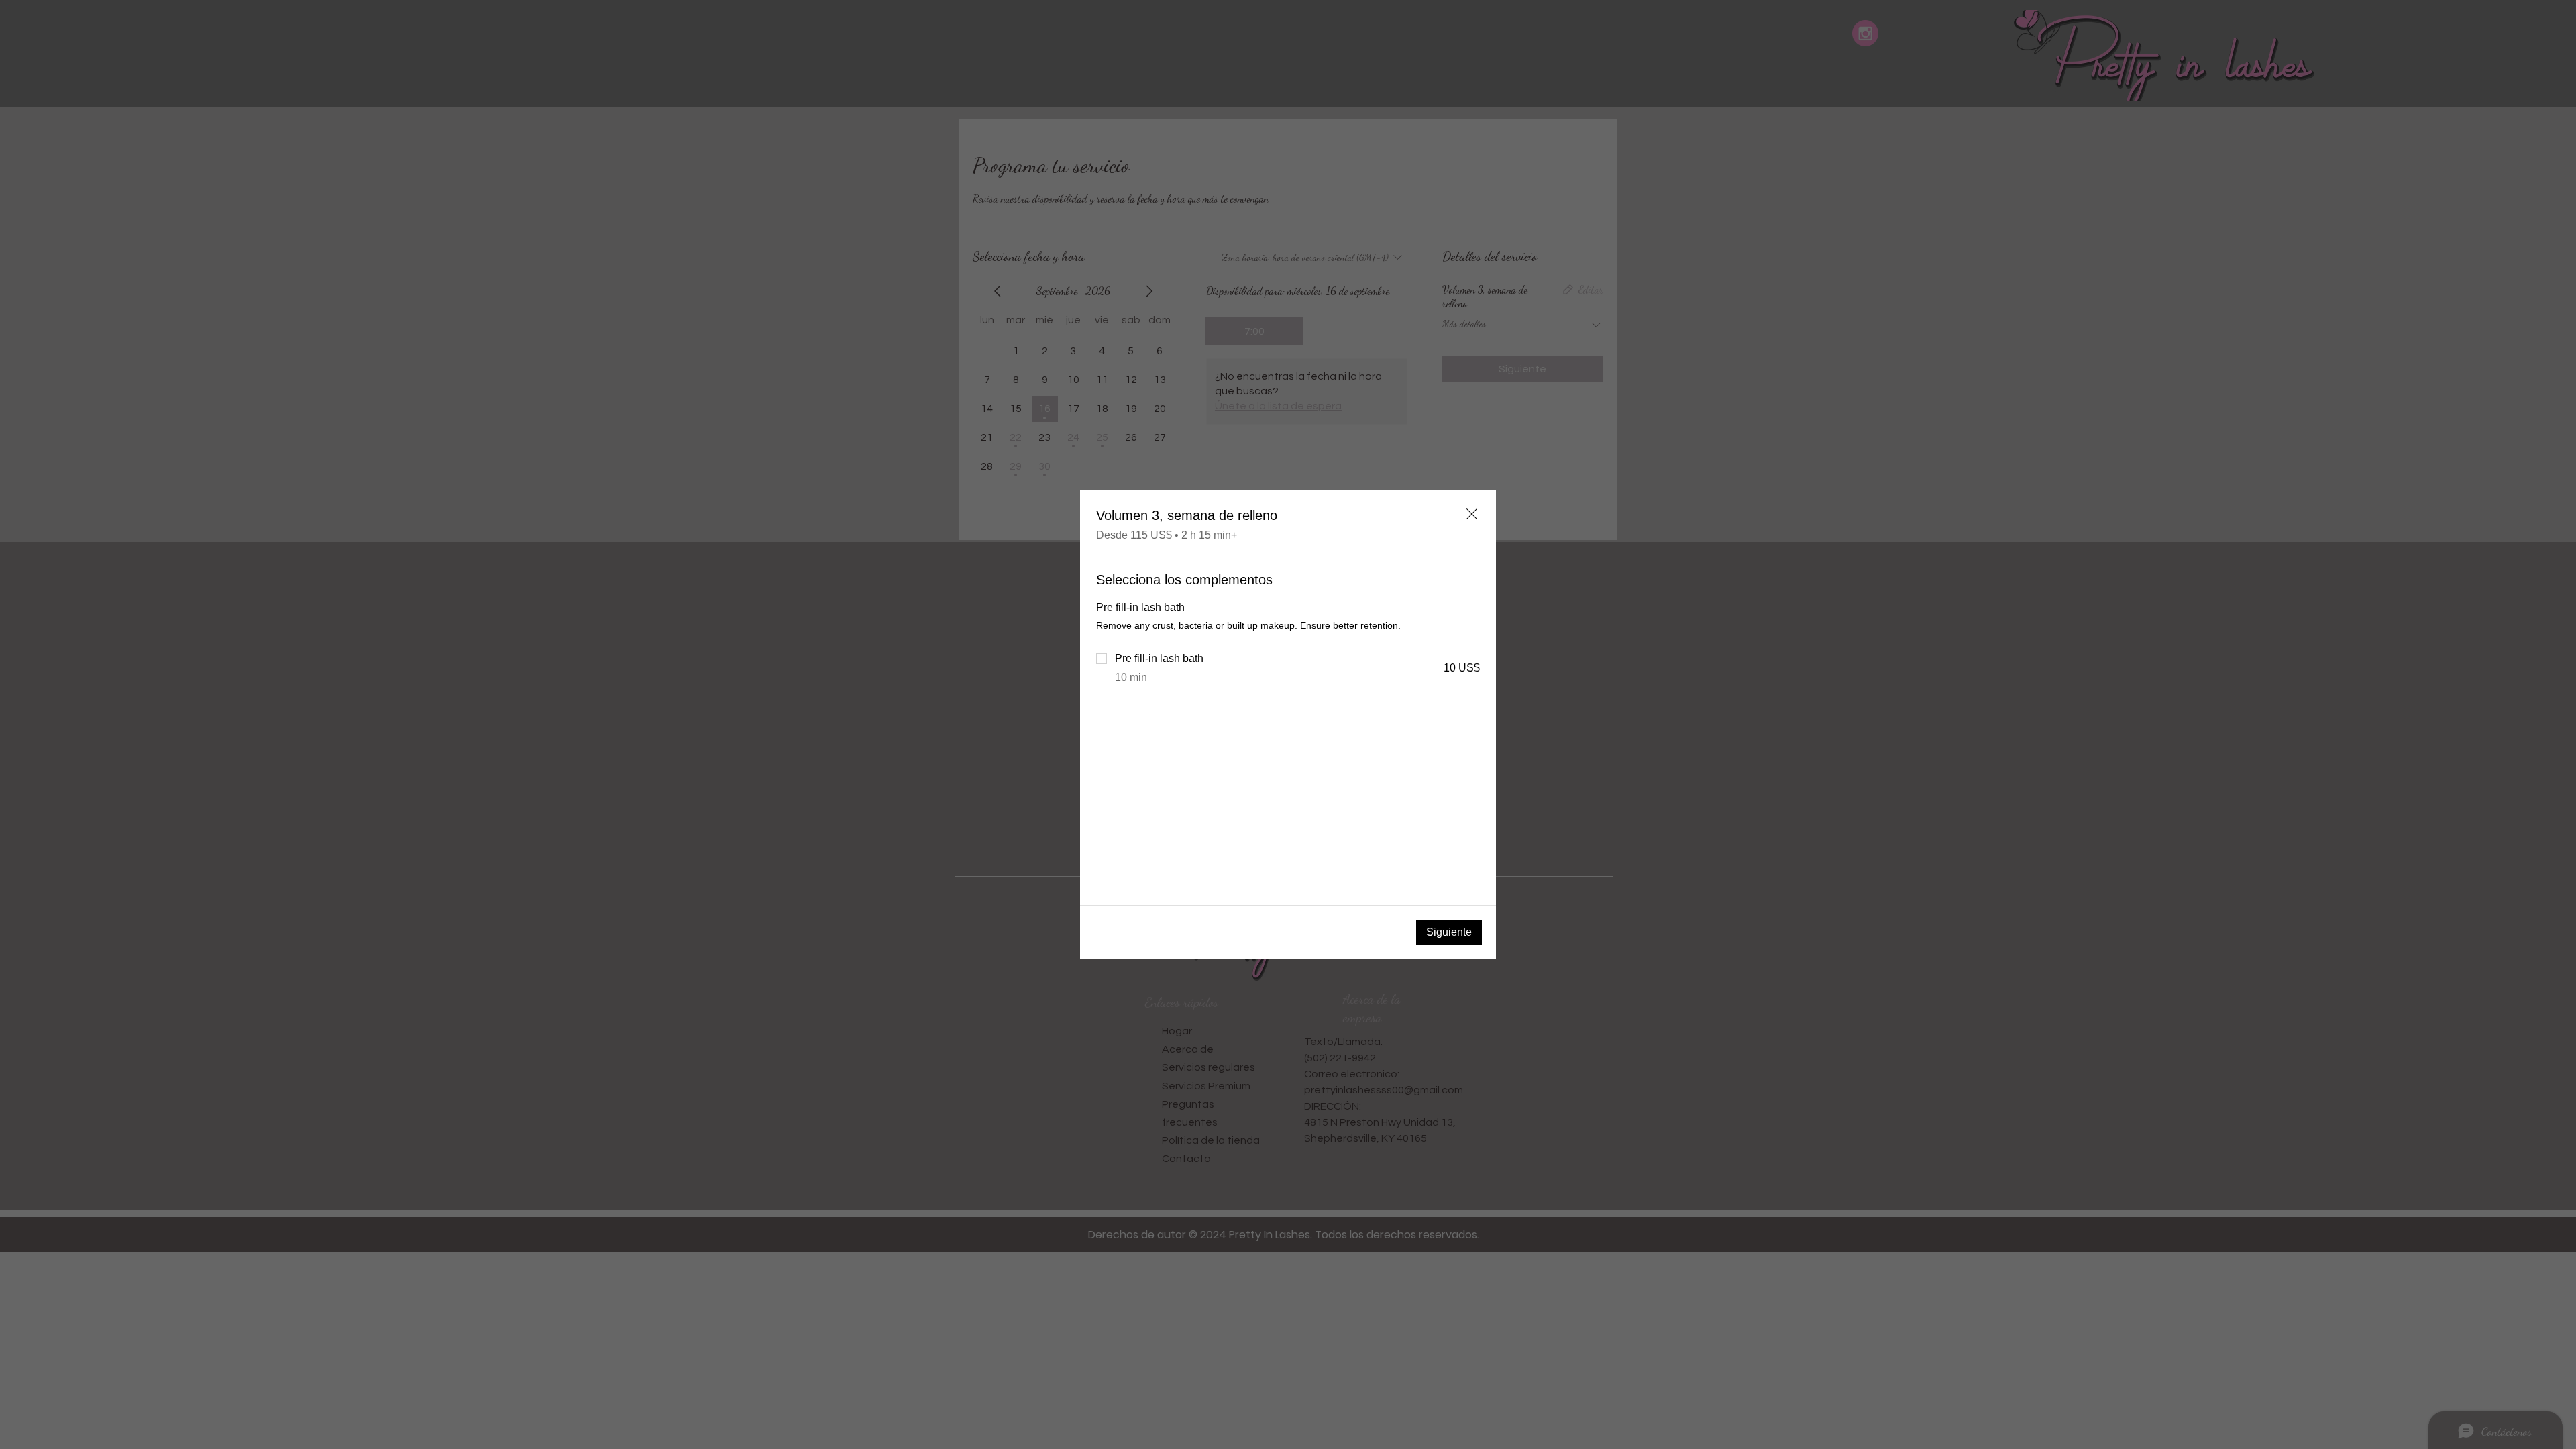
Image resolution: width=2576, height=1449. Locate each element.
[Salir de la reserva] (1472, 514)
